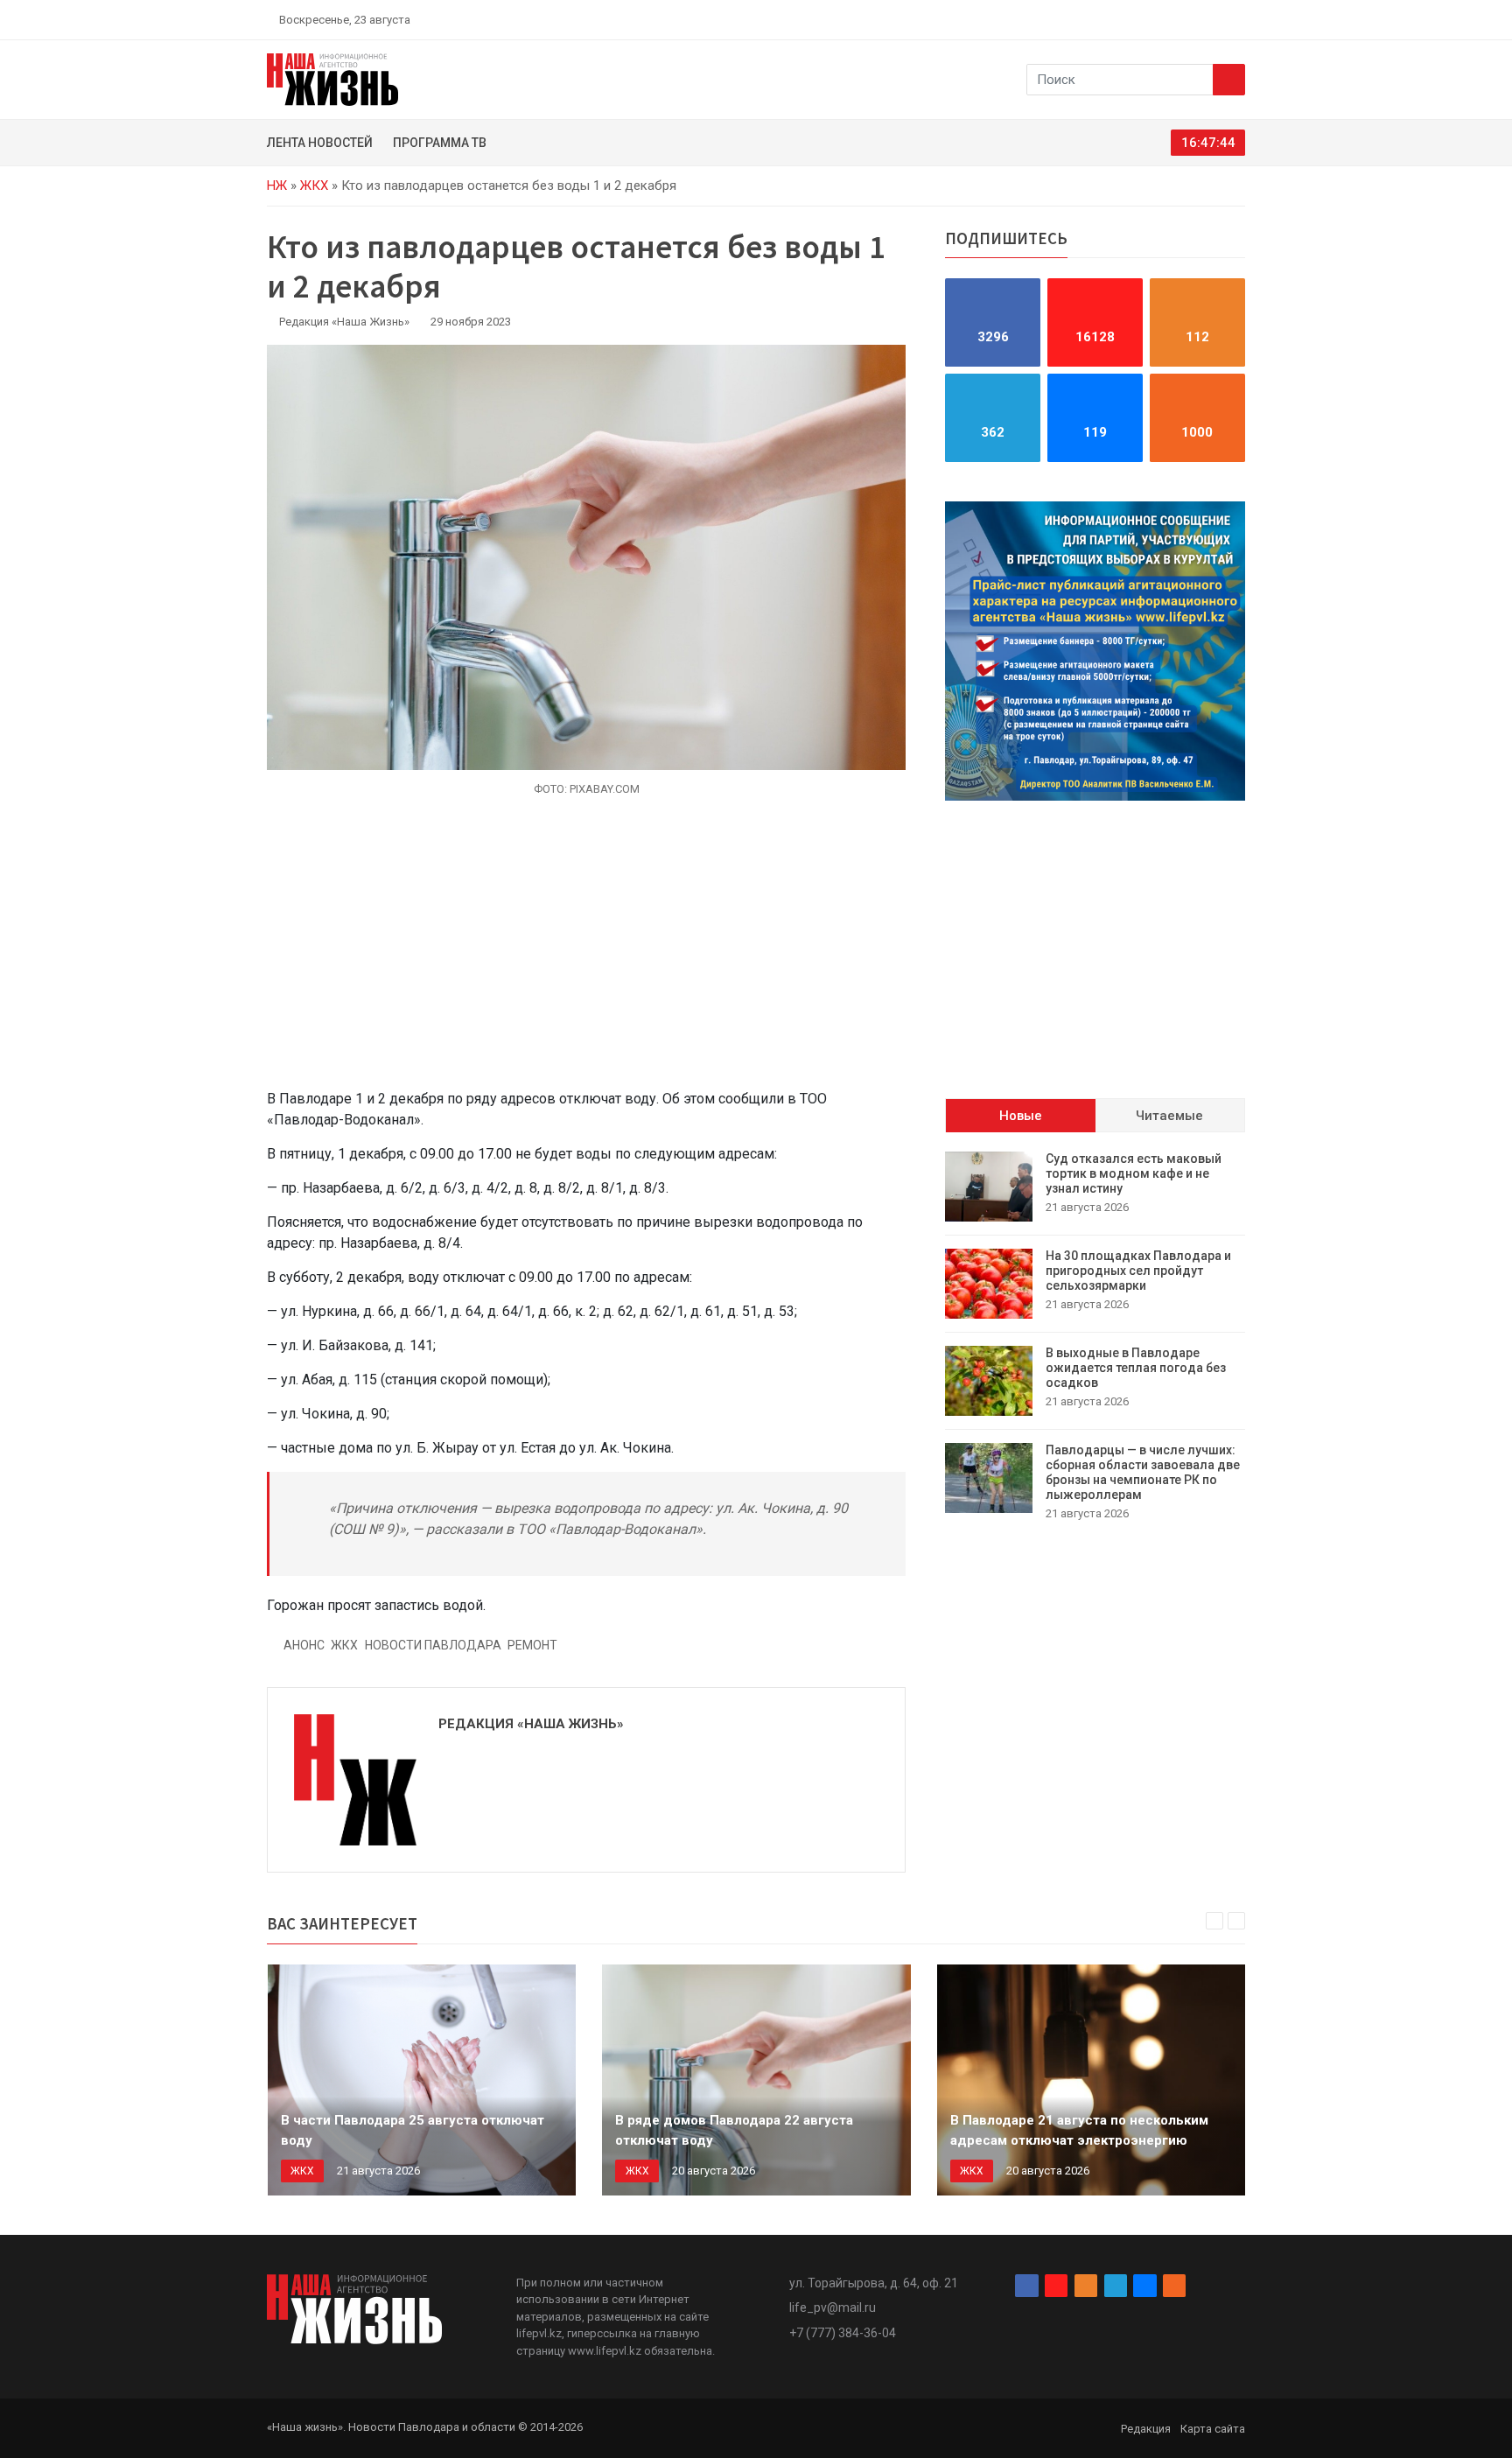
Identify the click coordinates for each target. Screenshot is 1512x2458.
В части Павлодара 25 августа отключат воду (413, 2130)
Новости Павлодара (433, 1645)
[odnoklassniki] (1177, 19)
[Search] (1229, 80)
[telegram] (1198, 19)
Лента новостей (320, 143)
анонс (304, 1645)
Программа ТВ (440, 143)
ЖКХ (314, 186)
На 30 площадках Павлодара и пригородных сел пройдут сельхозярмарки (1138, 1271)
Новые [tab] (1021, 1116)
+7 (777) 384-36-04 (843, 2333)
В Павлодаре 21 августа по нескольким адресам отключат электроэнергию (1079, 2130)
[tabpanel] (1095, 1337)
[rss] (1238, 19)
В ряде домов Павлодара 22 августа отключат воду (734, 2130)
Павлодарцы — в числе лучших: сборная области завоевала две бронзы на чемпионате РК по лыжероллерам (1143, 1472)
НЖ (277, 186)
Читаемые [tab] (1169, 1116)
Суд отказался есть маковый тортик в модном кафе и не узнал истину (1134, 1173)
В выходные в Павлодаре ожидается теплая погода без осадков (1136, 1368)
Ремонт (532, 1645)
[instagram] (1157, 19)
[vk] (1218, 19)
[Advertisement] (586, 953)
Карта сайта (1213, 2429)
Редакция (1146, 2429)
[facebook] (1137, 19)
